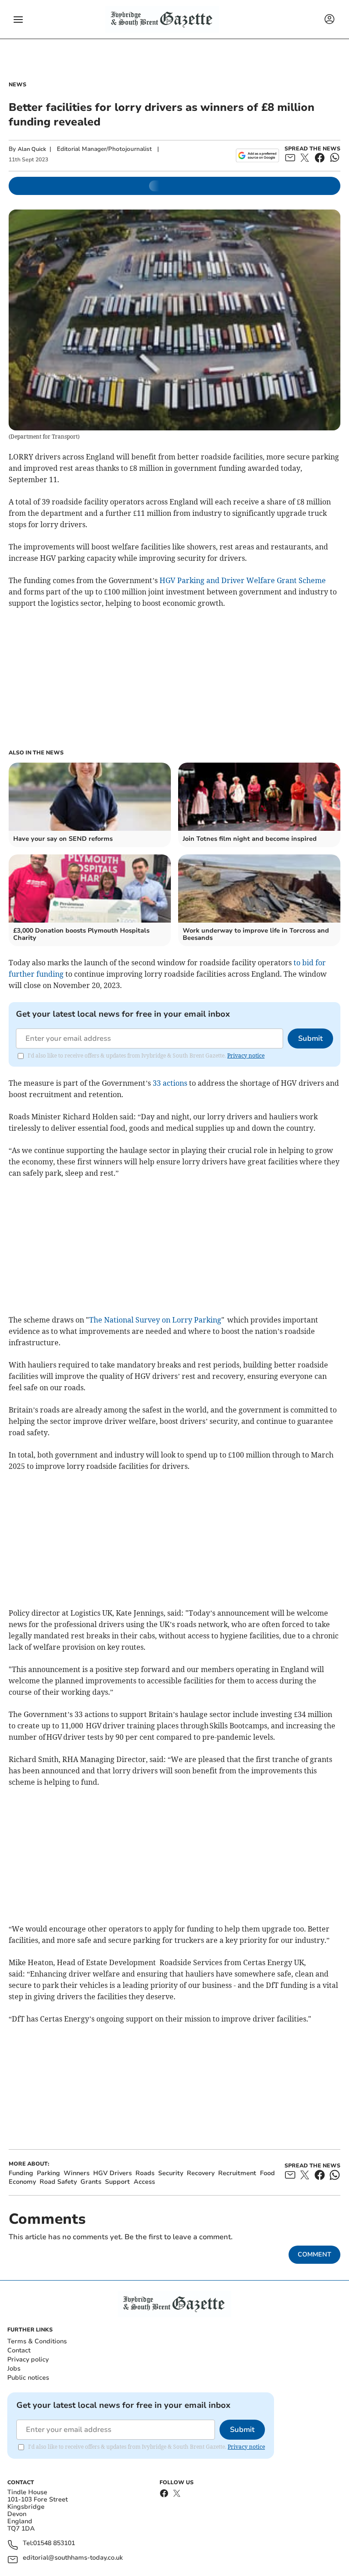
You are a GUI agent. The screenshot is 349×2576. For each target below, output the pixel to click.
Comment (314, 2254)
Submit (310, 1038)
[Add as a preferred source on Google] (257, 155)
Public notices (28, 2378)
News (17, 85)
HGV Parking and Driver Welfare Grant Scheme (243, 580)
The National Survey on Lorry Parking (155, 1320)
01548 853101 (54, 2544)
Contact (19, 2350)
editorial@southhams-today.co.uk (73, 2558)
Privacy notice (246, 1056)
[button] (18, 20)
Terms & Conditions (37, 2341)
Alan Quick (32, 149)
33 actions (170, 1083)
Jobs (14, 2369)
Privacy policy (28, 2359)
